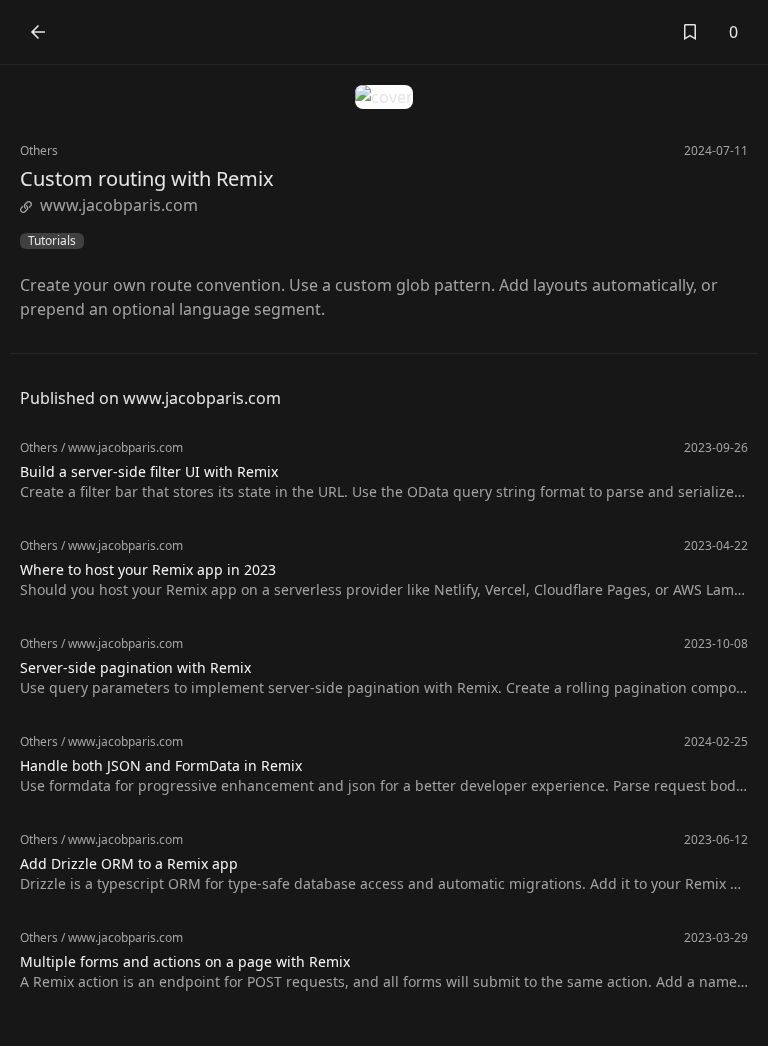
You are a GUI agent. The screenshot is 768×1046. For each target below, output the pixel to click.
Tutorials (52, 241)
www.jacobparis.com (119, 205)
